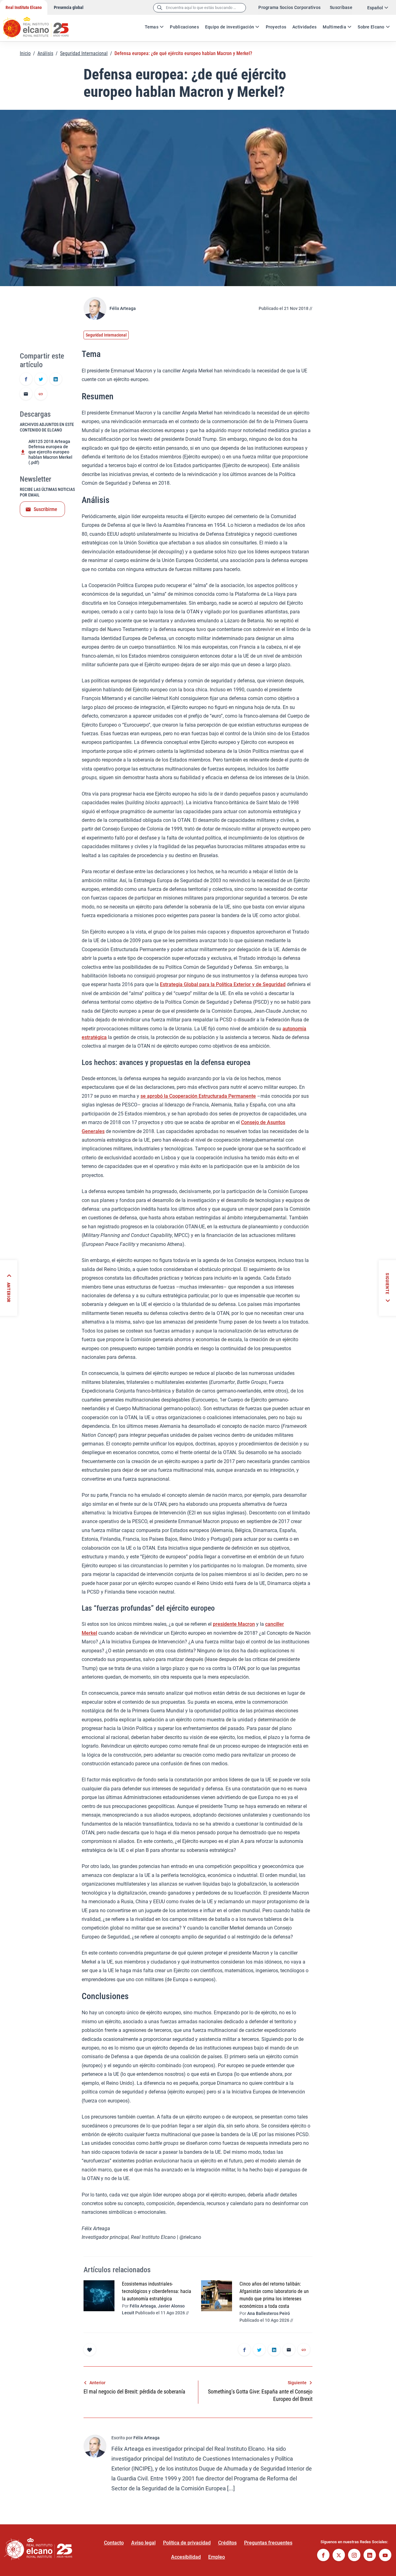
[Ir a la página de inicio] (42, 25)
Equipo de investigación (230, 27)
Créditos (227, 2543)
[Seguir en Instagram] (354, 2556)
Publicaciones (184, 27)
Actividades (304, 27)
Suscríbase (341, 7)
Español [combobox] (375, 8)
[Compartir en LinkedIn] (56, 380)
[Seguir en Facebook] (323, 2556)
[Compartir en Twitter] (41, 380)
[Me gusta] (90, 2350)
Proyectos (276, 27)
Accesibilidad (186, 2557)
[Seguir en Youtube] (385, 2556)
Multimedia (334, 27)
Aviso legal (143, 2543)
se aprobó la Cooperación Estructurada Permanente (198, 1096)
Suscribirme (45, 509)
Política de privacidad (187, 2543)
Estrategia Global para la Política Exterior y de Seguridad (223, 984)
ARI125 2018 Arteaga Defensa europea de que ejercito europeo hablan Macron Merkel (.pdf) (50, 452)
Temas (152, 27)
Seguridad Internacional (84, 53)
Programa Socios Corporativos (289, 7)
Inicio (25, 53)
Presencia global (69, 7)
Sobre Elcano (371, 27)
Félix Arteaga (123, 308)
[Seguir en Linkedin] (370, 2556)
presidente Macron (234, 1624)
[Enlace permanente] (41, 394)
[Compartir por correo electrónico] (26, 394)
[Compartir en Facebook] (26, 380)
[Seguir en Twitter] (339, 2556)
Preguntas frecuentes (268, 2543)
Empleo (217, 2557)
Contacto (114, 2543)
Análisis (45, 53)
